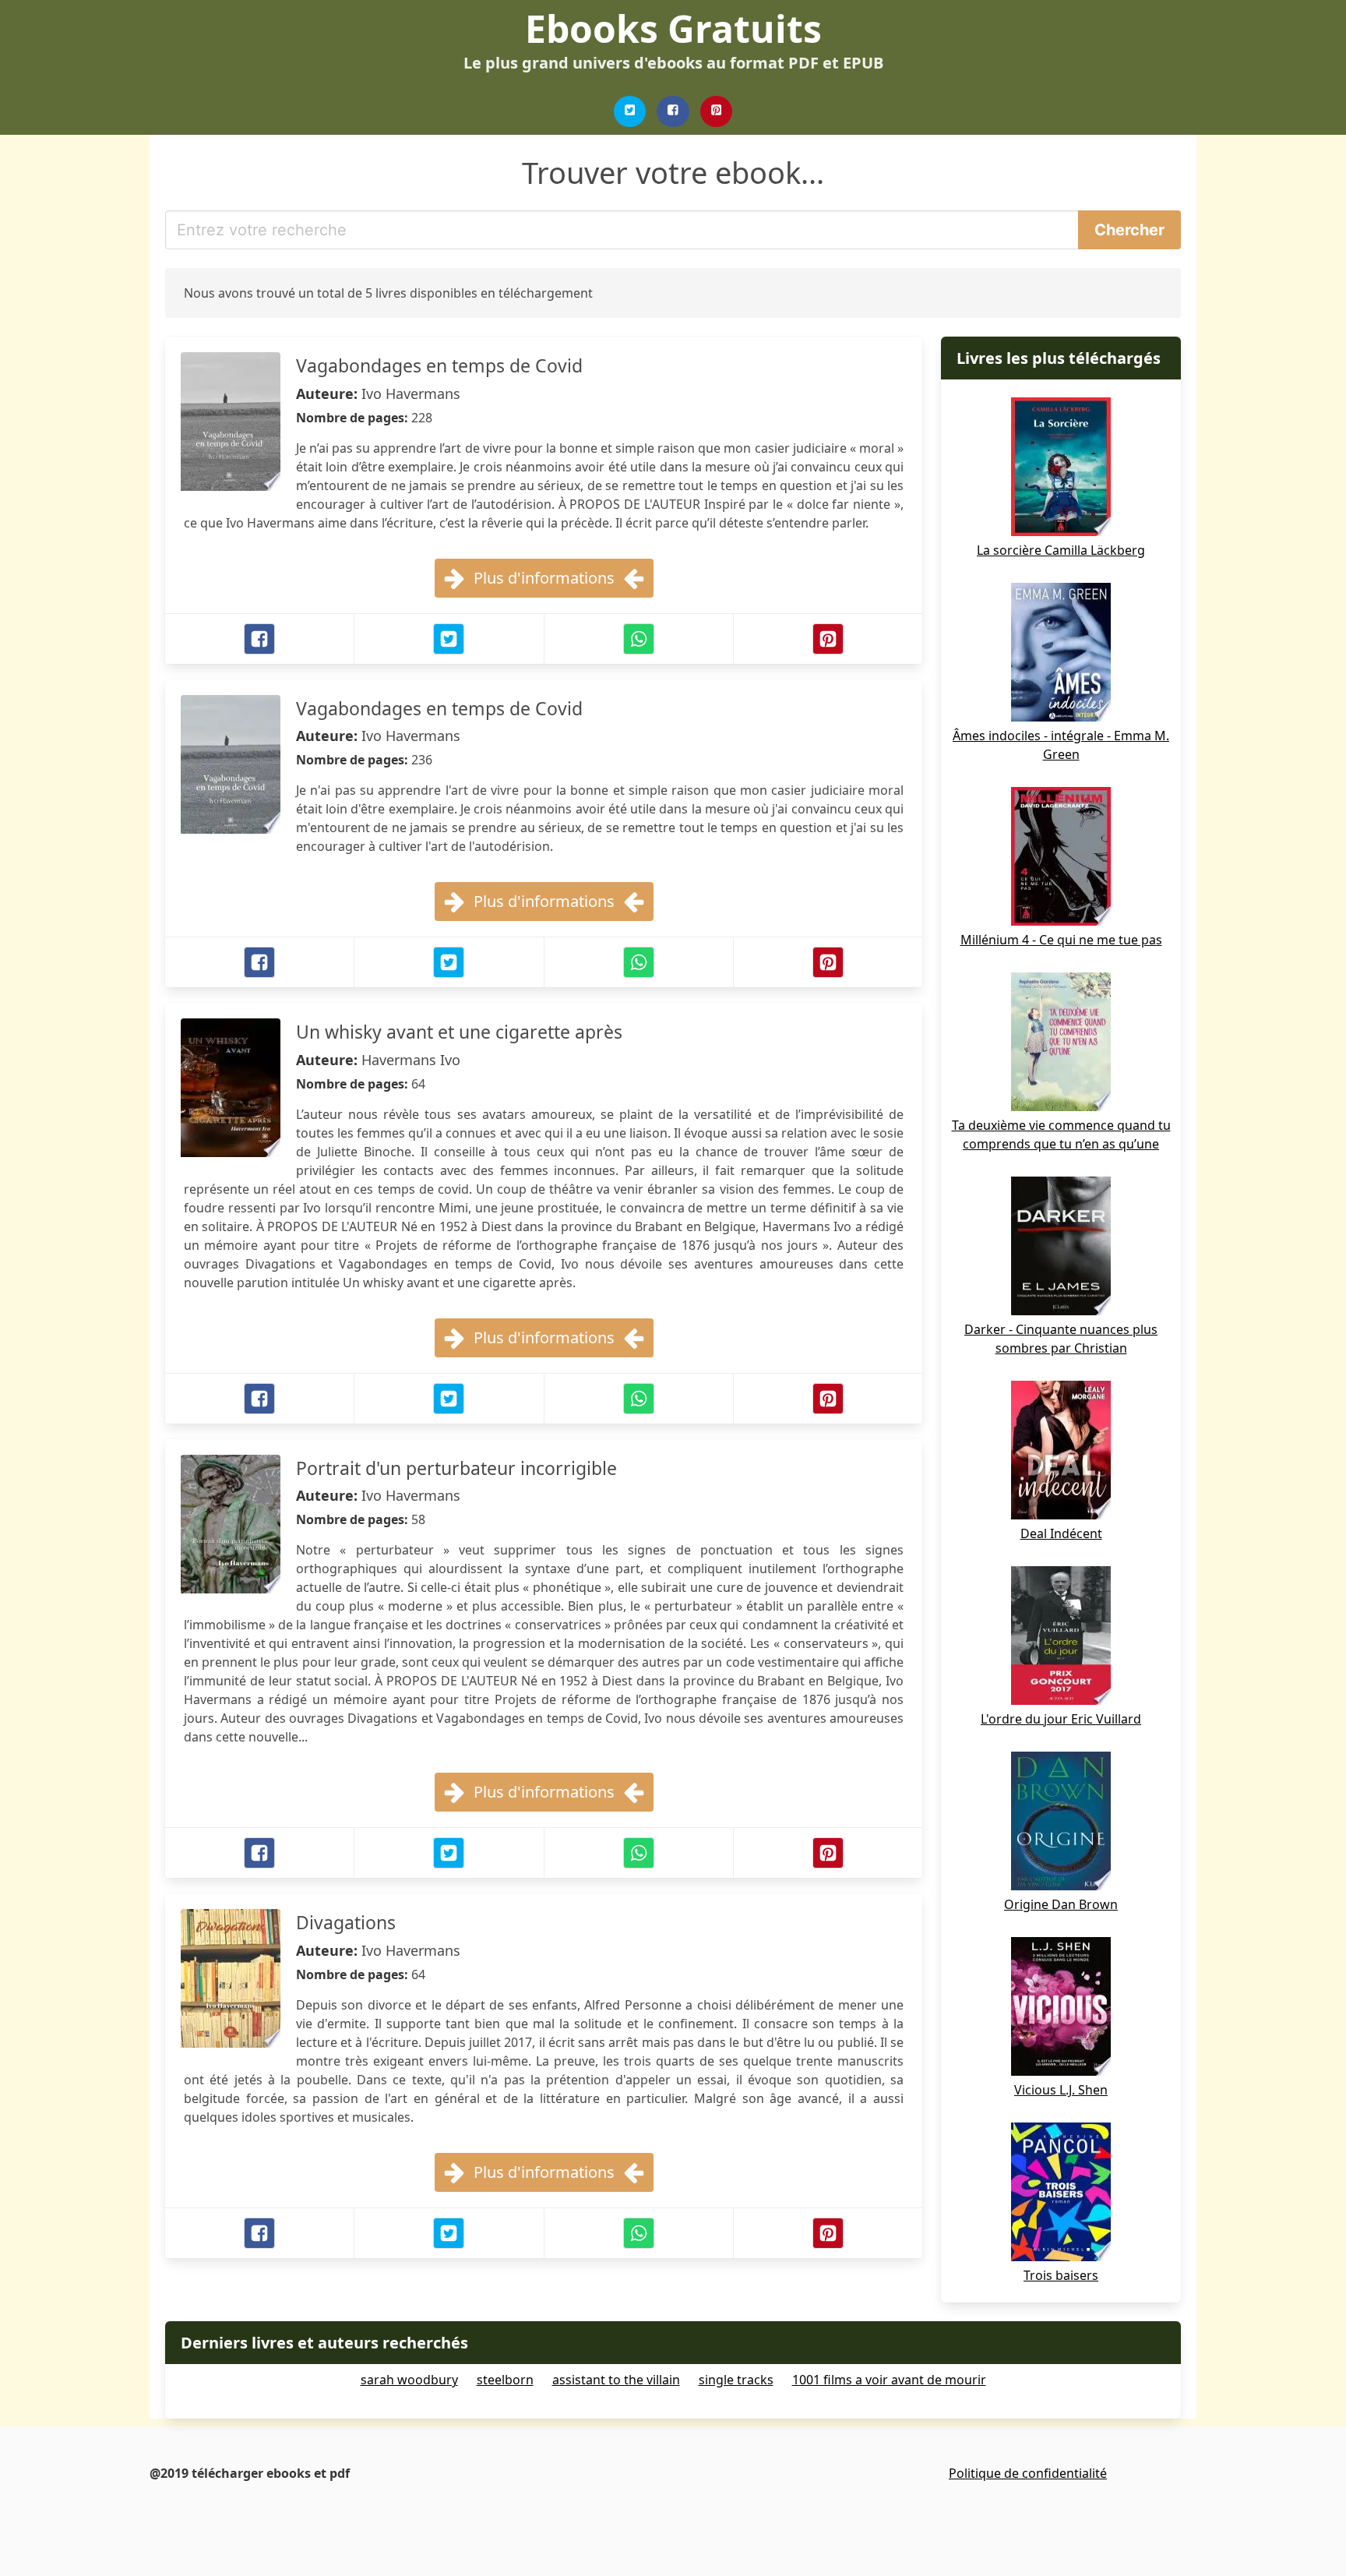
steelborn (505, 2380)
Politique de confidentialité (1028, 2473)
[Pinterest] (717, 111)
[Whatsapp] (639, 639)
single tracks (736, 2380)
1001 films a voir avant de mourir (889, 2380)
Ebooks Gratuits (673, 28)
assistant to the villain (616, 2380)
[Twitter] (630, 111)
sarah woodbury (409, 2380)
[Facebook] (673, 111)
